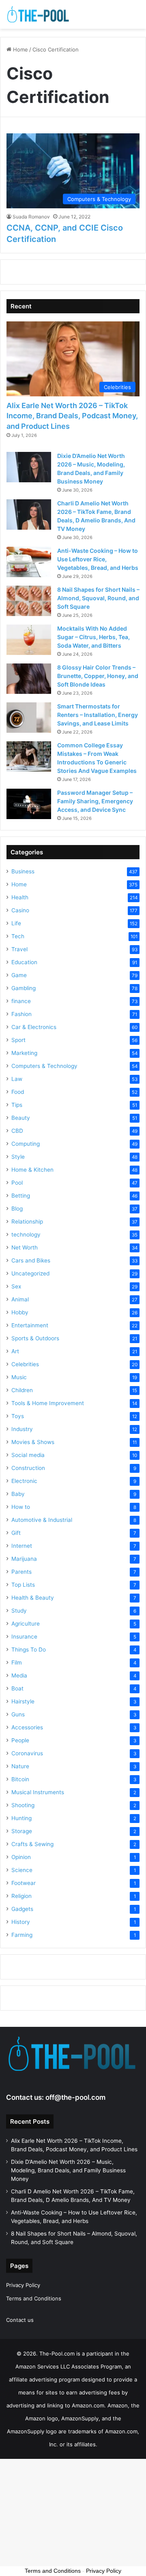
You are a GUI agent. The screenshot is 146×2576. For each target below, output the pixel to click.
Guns (18, 1714)
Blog (17, 1209)
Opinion (21, 1857)
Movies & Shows (33, 1442)
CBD (17, 1131)
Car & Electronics (34, 1027)
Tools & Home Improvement (48, 1403)
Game (19, 975)
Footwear (24, 1883)
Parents (21, 1572)
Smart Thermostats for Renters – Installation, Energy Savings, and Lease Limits (98, 715)
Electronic (24, 1481)
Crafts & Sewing (32, 1844)
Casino (20, 910)
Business (23, 871)
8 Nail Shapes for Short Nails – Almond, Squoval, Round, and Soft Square (98, 598)
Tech (18, 936)
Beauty (21, 1118)
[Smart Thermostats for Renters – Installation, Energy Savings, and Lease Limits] (29, 718)
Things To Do (29, 1650)
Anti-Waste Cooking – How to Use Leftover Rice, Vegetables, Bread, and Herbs (98, 559)
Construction (28, 1468)
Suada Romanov (31, 217)
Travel (19, 949)
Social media (28, 1455)
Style (18, 1157)
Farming (22, 1935)
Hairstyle (23, 1701)
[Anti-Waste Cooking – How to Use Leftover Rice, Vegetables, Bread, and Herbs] (29, 562)
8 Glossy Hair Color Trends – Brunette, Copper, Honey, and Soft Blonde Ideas (98, 676)
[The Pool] (39, 14)
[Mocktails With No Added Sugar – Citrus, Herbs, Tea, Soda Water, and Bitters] (29, 640)
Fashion (21, 1014)
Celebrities (25, 1364)
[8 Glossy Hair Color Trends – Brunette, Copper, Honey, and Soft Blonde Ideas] (29, 679)
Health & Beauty (33, 1598)
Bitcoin (20, 1779)
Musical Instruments (38, 1792)
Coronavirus (27, 1753)
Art (15, 1351)
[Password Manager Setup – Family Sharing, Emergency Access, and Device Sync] (29, 804)
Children (22, 1390)
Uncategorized (30, 1273)
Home (20, 49)
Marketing (24, 1053)
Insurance (24, 1637)
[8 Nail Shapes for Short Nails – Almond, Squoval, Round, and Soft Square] (29, 601)
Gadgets (22, 1909)
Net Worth (25, 1247)
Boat (17, 1688)
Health (20, 897)
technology (26, 1235)
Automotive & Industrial (42, 1520)
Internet (22, 1546)
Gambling (24, 988)
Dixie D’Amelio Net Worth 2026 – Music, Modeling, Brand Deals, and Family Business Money (68, 2170)
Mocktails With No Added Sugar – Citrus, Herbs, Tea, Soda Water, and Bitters (93, 637)
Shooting (23, 1805)
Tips (17, 1105)
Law (17, 1079)
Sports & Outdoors (35, 1338)
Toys (18, 1416)
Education (24, 962)
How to (21, 1507)
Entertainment (30, 1325)
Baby (18, 1494)
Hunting (21, 1818)
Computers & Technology (44, 1066)
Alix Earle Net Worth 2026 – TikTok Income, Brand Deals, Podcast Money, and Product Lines (72, 416)
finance (21, 1001)
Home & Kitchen (32, 1170)
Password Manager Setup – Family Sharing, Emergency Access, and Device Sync (95, 801)
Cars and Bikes (31, 1260)
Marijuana (24, 1559)
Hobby (20, 1312)
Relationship (27, 1222)
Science (22, 1870)
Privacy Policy (23, 2285)
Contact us (20, 2320)
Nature (20, 1766)
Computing (26, 1144)
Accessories (27, 1727)
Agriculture (26, 1624)
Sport (18, 1040)
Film (17, 1662)
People (20, 1740)
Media (19, 1675)
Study (19, 1611)
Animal (20, 1299)
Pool (17, 1183)
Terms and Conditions (34, 2298)
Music (19, 1377)
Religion (21, 1896)
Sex (16, 1286)
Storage (22, 1831)
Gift (16, 1533)
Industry (22, 1429)
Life (16, 923)
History (21, 1922)
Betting (21, 1196)
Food (18, 1092)
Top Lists (23, 1585)
